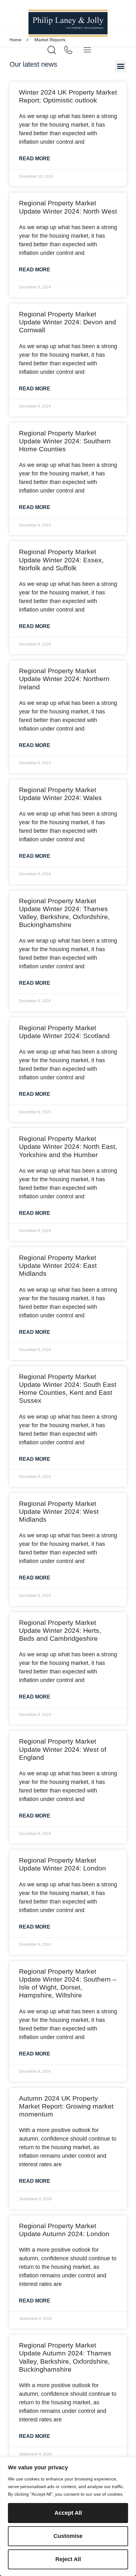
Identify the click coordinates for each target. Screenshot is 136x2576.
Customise (68, 2536)
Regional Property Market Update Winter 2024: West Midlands (59, 1511)
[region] (68, 2516)
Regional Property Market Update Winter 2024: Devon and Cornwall (68, 322)
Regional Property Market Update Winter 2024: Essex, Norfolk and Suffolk (61, 560)
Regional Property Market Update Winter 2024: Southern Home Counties (65, 441)
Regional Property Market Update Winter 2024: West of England (63, 1749)
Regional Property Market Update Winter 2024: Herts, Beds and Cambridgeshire (60, 1630)
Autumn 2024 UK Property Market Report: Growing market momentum (66, 2106)
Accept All (68, 2513)
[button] (121, 66)
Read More (35, 159)
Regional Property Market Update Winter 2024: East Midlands (58, 1265)
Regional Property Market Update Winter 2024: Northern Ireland (64, 679)
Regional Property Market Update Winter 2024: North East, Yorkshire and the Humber (68, 1146)
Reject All (68, 2559)
